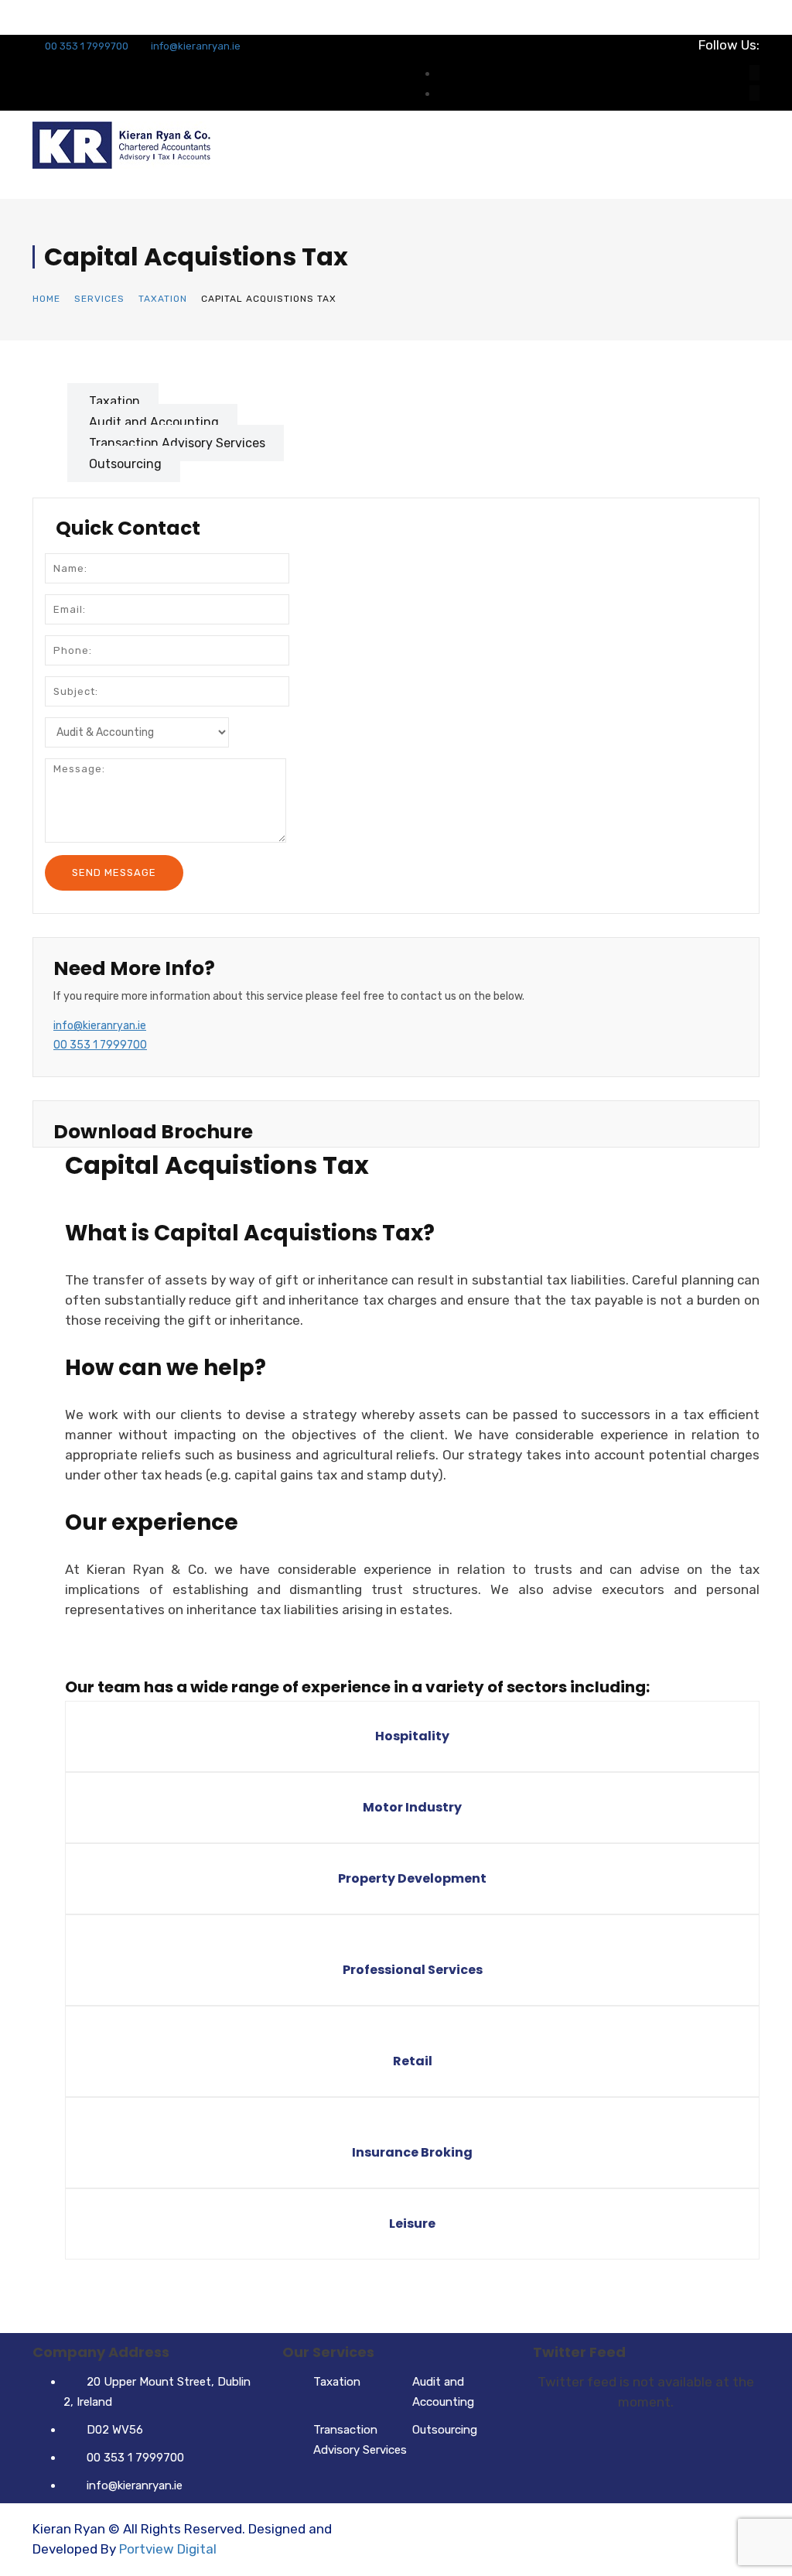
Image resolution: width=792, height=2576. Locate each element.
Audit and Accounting (154, 422)
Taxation (163, 299)
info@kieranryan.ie (196, 46)
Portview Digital (168, 2549)
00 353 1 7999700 (85, 46)
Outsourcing (125, 464)
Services (99, 299)
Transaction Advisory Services (177, 443)
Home (46, 299)
